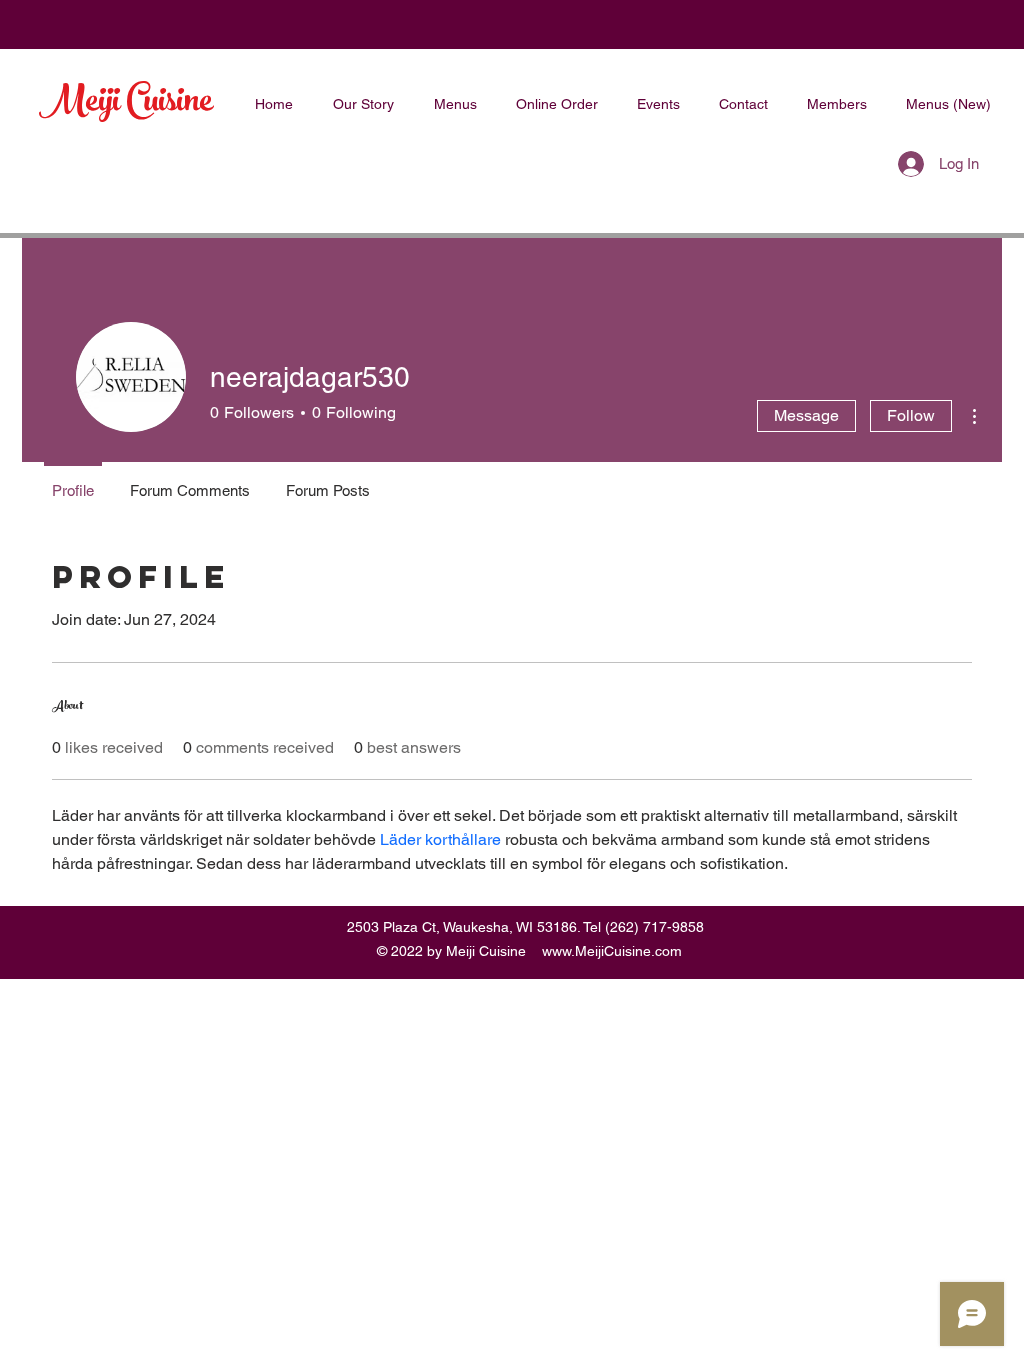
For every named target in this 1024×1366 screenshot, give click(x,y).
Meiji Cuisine (126, 104)
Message (806, 415)
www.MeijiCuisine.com (612, 951)
